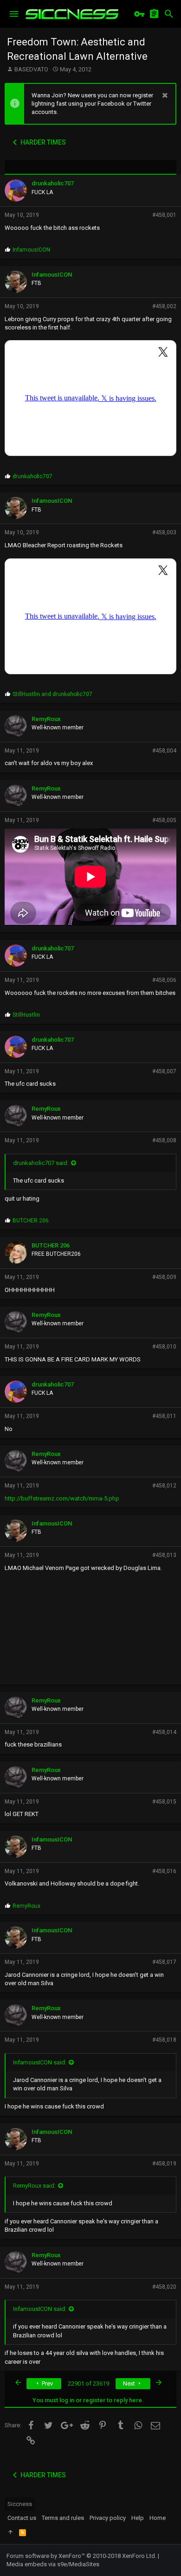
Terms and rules (63, 2518)
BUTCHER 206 (51, 1245)
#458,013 (164, 1555)
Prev (47, 2383)
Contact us (22, 2518)
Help (138, 2518)
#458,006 (164, 980)
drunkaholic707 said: (41, 1163)
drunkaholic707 (53, 183)
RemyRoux (46, 719)
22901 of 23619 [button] (88, 2383)
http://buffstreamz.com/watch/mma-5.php (62, 1498)
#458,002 (164, 306)
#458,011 (164, 1416)
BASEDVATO (31, 69)
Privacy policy (108, 2518)
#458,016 (164, 1871)
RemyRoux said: (34, 2186)
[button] (14, 14)
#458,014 (164, 1732)
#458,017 (164, 1962)
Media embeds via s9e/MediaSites (53, 2564)
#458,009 (164, 1277)
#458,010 (164, 1347)
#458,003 (164, 532)
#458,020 (164, 2287)
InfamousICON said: (40, 2062)
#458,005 (164, 820)
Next (130, 2383)
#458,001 (164, 215)
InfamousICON (52, 275)
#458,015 (164, 1802)
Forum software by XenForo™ (81, 2556)
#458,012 (164, 1486)
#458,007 (164, 1071)
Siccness (20, 2504)
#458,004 (164, 751)
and (52, 694)
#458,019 (164, 2164)
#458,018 (164, 2040)
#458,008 (164, 1140)
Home (158, 2518)
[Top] (10, 2532)
